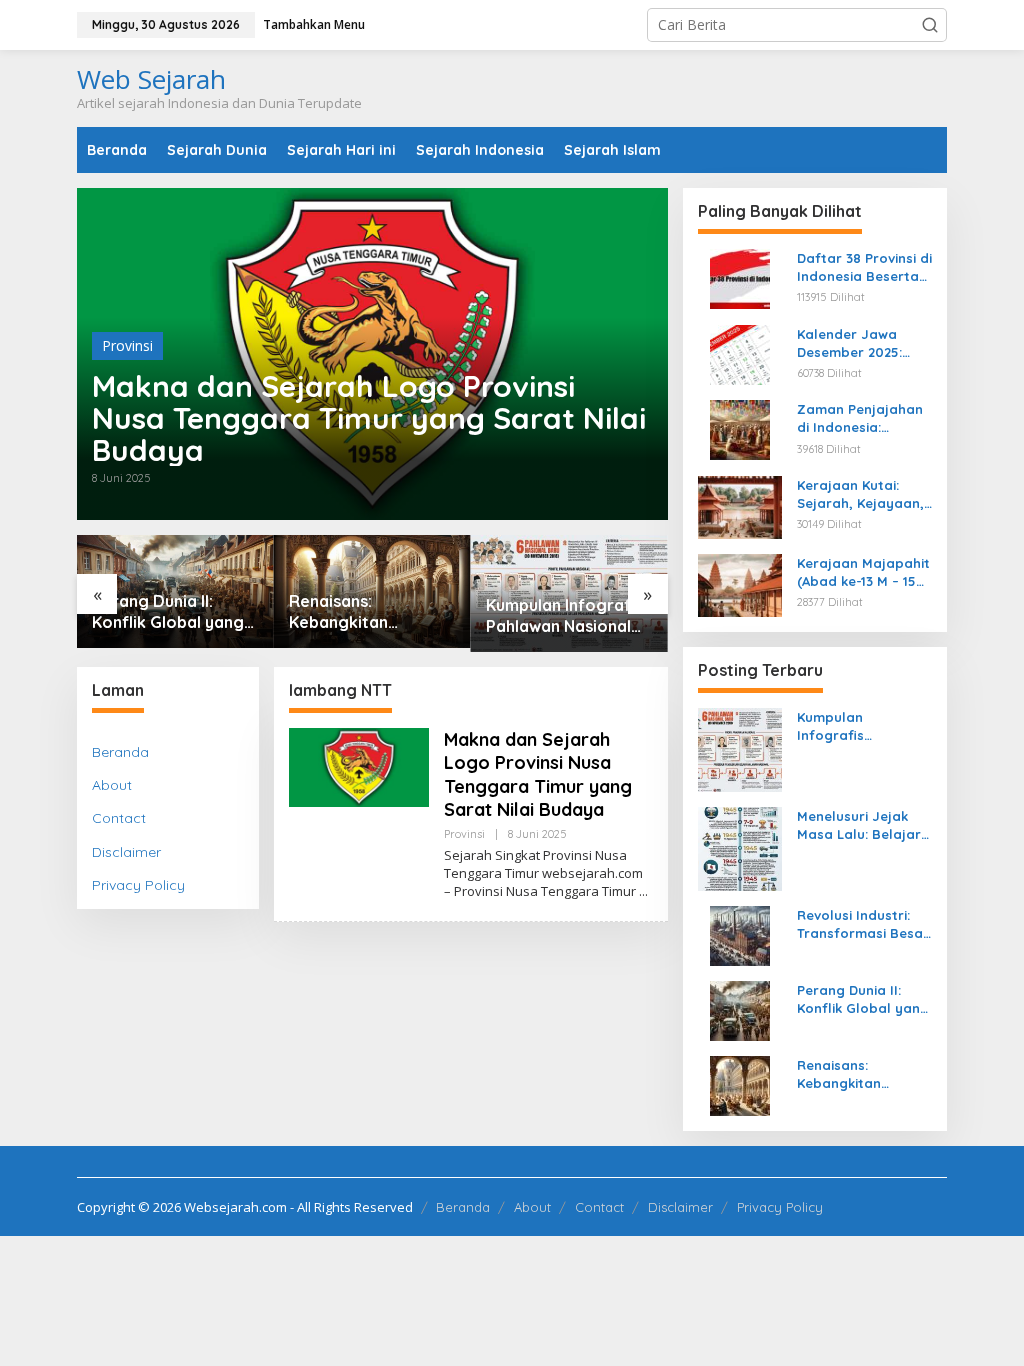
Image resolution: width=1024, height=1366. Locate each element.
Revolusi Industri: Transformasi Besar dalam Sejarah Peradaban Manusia (864, 924)
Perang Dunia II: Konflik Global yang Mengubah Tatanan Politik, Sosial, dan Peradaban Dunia (168, 612)
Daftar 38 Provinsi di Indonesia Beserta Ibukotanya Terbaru (864, 267)
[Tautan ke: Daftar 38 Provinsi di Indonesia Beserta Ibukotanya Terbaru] (740, 277)
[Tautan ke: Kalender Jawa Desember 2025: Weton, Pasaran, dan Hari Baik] (740, 352)
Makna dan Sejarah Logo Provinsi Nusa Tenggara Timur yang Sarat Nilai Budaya (369, 418)
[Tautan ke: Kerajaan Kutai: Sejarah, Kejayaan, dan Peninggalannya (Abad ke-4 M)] (740, 505)
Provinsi (127, 345)
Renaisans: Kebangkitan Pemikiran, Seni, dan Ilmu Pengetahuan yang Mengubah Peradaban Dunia (366, 612)
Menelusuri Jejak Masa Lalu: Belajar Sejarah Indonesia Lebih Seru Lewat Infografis (859, 825)
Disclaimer (126, 852)
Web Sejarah (151, 79)
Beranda (120, 752)
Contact (119, 818)
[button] (930, 25)
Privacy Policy (138, 885)
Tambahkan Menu (314, 24)
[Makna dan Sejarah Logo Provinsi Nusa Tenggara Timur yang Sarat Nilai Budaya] (643, 891)
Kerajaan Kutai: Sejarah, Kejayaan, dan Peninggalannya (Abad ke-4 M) (860, 494)
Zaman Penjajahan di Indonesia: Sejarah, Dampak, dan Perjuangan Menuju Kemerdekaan (860, 418)
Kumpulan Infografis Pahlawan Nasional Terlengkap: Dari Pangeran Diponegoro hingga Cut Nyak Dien (564, 616)
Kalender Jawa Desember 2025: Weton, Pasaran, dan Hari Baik (852, 343)
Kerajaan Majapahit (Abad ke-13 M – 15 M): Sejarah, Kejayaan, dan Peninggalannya (863, 572)
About (112, 785)
